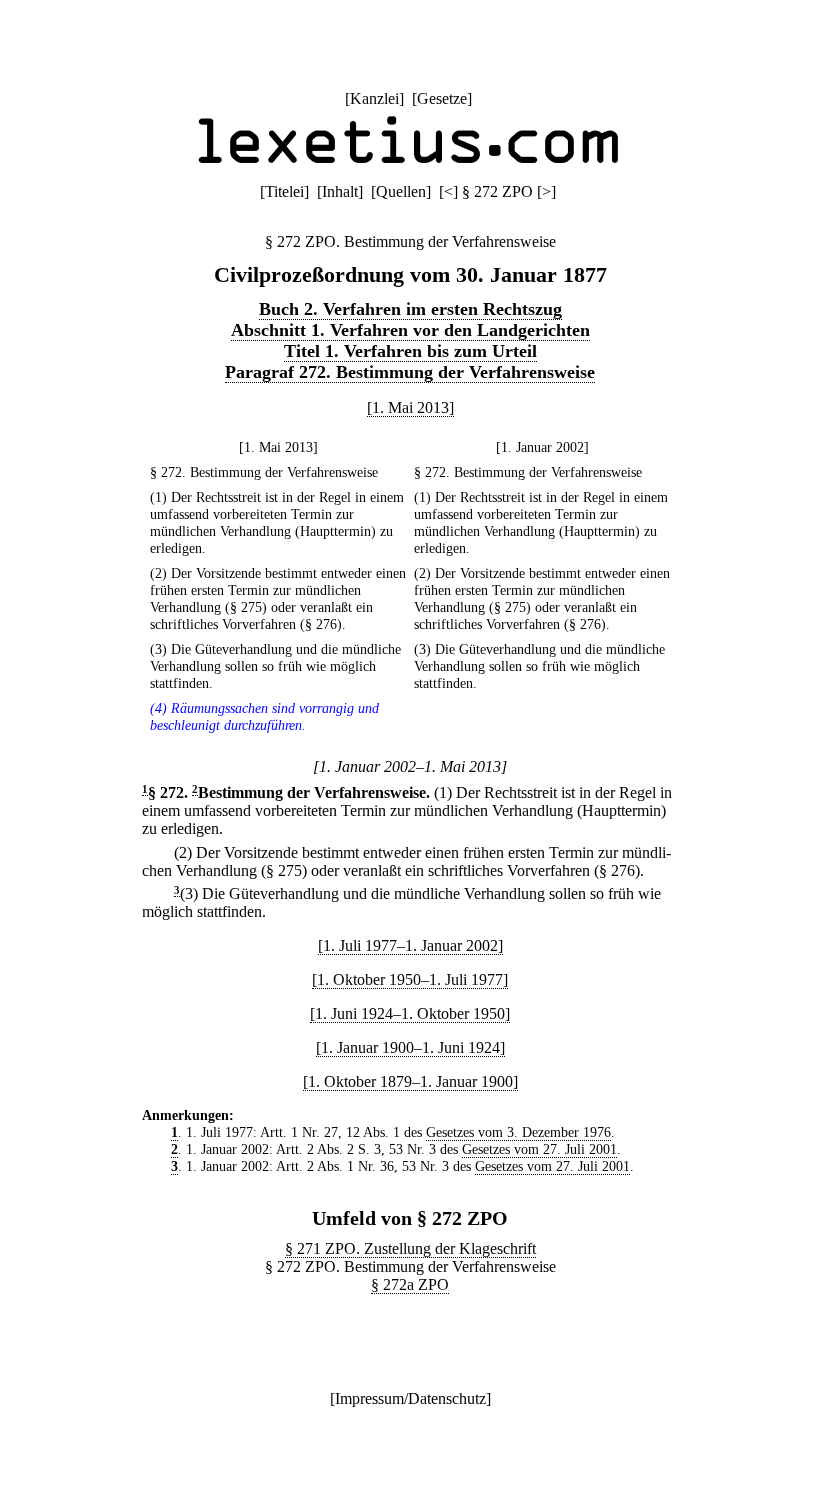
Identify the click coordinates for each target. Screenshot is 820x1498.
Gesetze (442, 98)
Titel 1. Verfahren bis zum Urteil (410, 351)
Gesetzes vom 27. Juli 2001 (539, 1149)
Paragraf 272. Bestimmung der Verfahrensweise (410, 372)
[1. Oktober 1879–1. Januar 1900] (410, 1081)
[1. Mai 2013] (410, 407)
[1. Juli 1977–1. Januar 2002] (410, 945)
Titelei (284, 191)
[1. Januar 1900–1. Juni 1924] (410, 1047)
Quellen (401, 191)
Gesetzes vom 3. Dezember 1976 (518, 1132)
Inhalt (340, 191)
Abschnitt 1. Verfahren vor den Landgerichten (410, 330)
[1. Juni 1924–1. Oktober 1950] (410, 1013)
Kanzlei (374, 98)
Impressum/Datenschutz (410, 1398)
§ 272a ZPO (410, 1284)
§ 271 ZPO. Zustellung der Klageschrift (410, 1248)
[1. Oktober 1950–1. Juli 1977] (410, 979)
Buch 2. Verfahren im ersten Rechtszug (410, 309)
